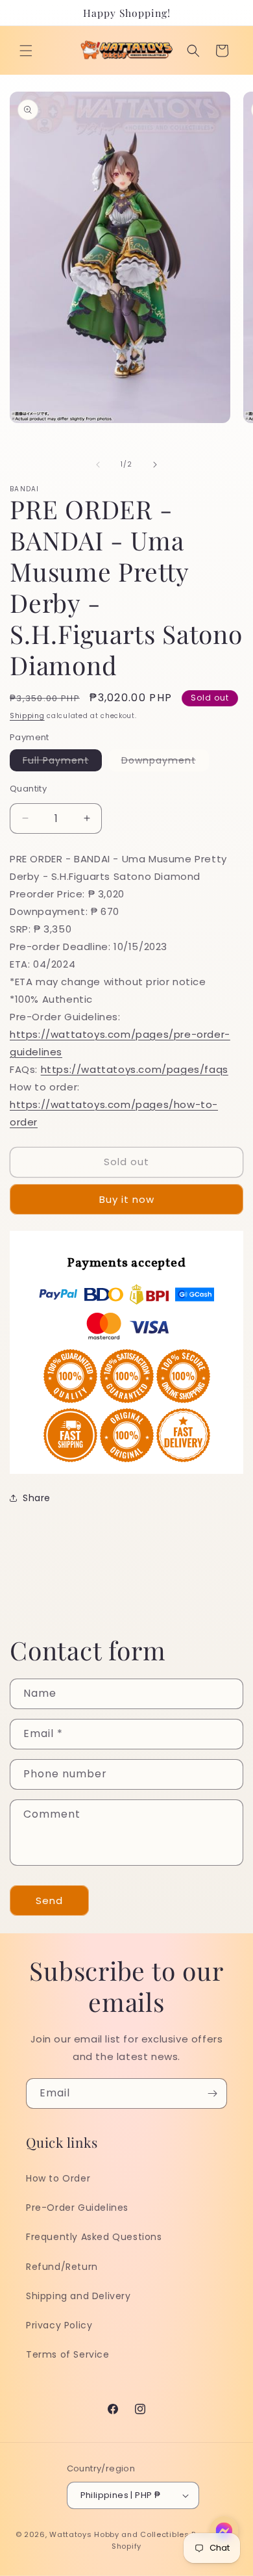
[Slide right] (155, 465)
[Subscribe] (212, 2093)
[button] (26, 51)
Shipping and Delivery (78, 2296)
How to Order (58, 2178)
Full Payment (62, 762)
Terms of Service (68, 2354)
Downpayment (165, 762)
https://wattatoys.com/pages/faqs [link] (135, 1069)
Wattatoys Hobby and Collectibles (119, 2534)
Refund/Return (62, 2267)
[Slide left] (98, 465)
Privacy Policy (59, 2325)
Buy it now (127, 1199)
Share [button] (37, 1498)
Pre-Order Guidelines (77, 2208)
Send (49, 1900)
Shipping (27, 716)
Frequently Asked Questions (94, 2237)
